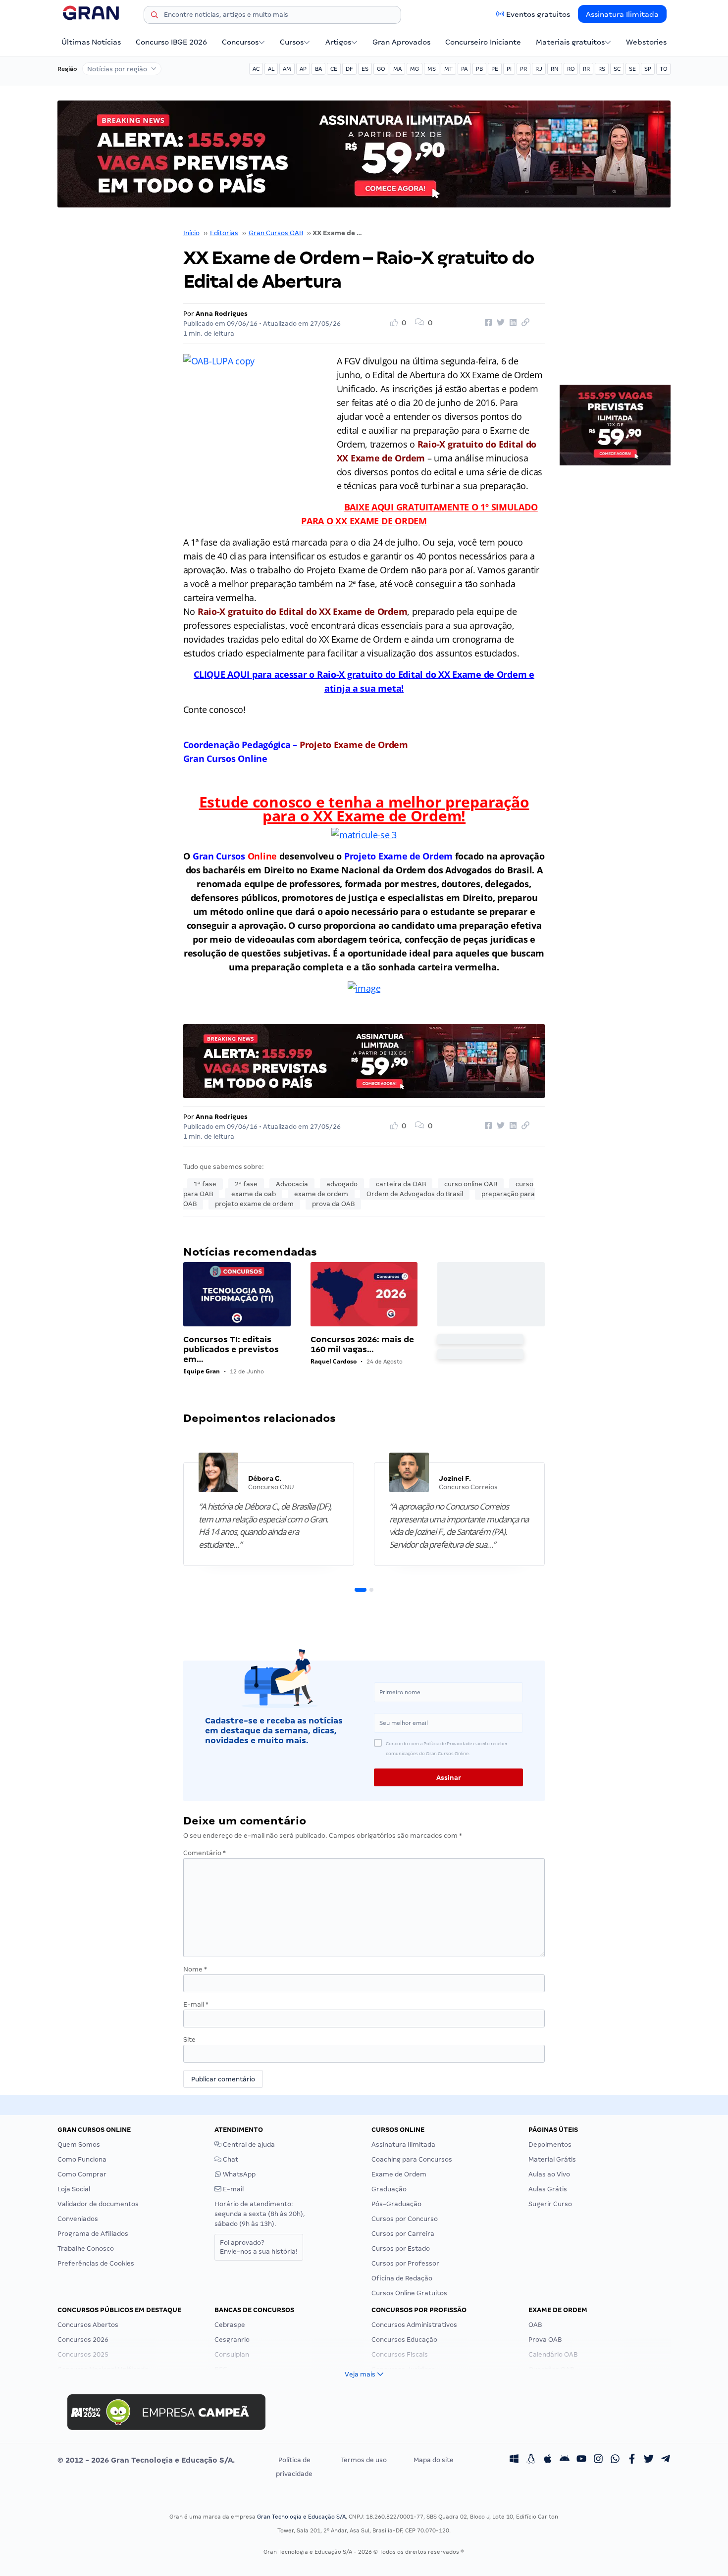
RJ (539, 69)
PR (523, 69)
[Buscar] (155, 16)
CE (334, 69)
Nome (195, 1969)
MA (397, 69)
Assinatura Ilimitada (622, 14)
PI (509, 69)
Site (189, 2040)
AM (287, 69)
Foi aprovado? (259, 2247)
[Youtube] (581, 2460)
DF (349, 69)
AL (271, 69)
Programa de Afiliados (93, 2234)
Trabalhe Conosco (86, 2248)
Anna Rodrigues (222, 314)
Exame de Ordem (399, 2174)
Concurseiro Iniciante (483, 42)
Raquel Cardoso (334, 1361)
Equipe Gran (202, 1371)
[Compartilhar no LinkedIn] (512, 323)
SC (617, 69)
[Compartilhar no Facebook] (487, 323)
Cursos (292, 42)
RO (571, 69)
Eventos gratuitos (538, 14)
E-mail (196, 2004)
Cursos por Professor (405, 2263)
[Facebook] (632, 2460)
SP (648, 69)
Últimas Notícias (91, 42)
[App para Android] (565, 2460)
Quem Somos (79, 2145)
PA (464, 69)
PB (479, 69)
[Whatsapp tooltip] (615, 2460)
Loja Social (74, 2189)
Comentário (205, 1853)
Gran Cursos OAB (276, 233)
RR (586, 69)
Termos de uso (364, 2460)
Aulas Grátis (548, 2189)
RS (602, 69)
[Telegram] (666, 2460)
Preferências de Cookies (96, 2263)
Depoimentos (550, 2145)
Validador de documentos (98, 2204)
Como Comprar (82, 2174)
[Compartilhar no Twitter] (499, 323)
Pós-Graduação (396, 2204)
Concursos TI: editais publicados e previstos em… (231, 1349)
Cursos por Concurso (405, 2219)
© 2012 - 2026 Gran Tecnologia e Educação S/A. (146, 2460)
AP (303, 69)
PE (495, 69)
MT (448, 69)
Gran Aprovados (401, 42)
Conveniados (78, 2219)
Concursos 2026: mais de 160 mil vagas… (362, 1344)
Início (191, 233)
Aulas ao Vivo (549, 2174)
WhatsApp (238, 2174)
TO (663, 69)
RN (555, 69)
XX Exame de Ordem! (387, 816)
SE (632, 69)
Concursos (240, 42)
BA (318, 69)
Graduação (389, 2189)
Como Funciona (82, 2159)
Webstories (646, 42)
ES (365, 69)
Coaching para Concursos (412, 2159)
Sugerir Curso (550, 2204)
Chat (230, 2159)
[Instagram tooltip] (598, 2460)
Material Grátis (552, 2159)
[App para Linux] (531, 2460)
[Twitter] (649, 2460)
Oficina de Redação (402, 2278)
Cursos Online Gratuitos (409, 2293)
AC (256, 69)
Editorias (224, 233)
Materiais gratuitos (570, 42)
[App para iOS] (548, 2460)
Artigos (338, 42)
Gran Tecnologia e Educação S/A (301, 2517)
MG (415, 69)
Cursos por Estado (401, 2248)
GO (381, 69)
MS (432, 69)
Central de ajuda (248, 2145)
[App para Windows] (514, 2460)
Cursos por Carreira (403, 2234)
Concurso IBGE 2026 (171, 42)
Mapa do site (434, 2460)
